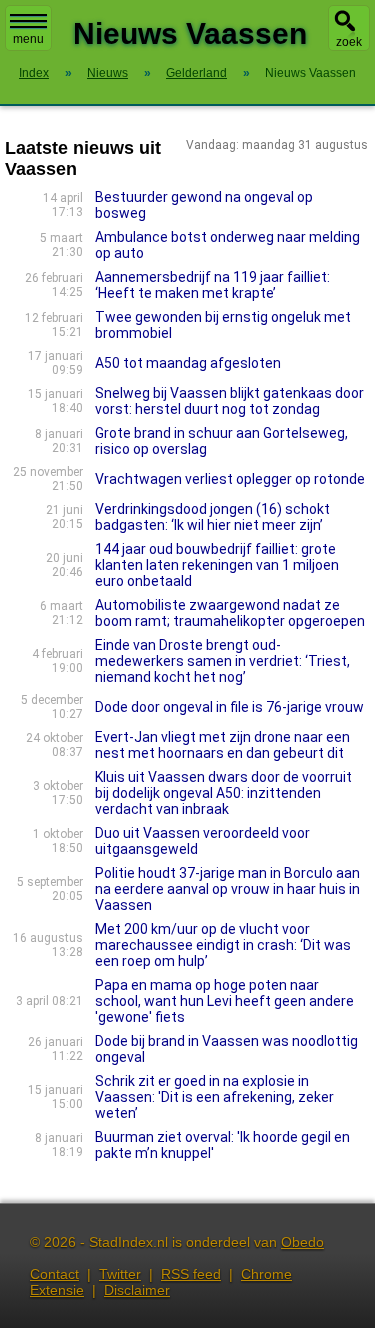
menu (28, 39)
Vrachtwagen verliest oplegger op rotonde (230, 479)
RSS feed (191, 1274)
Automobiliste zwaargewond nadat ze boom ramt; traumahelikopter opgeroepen (230, 613)
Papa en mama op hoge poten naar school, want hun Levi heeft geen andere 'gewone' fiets (224, 1001)
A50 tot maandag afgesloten (188, 363)
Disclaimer (137, 1290)
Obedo (302, 1242)
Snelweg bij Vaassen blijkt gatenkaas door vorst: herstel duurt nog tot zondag (229, 401)
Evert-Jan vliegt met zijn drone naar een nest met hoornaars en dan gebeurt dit (222, 745)
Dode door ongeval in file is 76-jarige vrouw (229, 707)
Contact (54, 1274)
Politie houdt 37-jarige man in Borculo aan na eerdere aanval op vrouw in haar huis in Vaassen (227, 889)
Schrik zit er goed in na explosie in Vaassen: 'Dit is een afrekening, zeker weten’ (214, 1097)
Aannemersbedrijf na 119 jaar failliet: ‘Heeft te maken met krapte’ (212, 285)
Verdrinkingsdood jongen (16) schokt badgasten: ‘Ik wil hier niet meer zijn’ (212, 517)
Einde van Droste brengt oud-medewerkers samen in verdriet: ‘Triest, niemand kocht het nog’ (222, 661)
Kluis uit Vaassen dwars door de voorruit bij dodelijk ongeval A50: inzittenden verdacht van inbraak (223, 793)
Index (34, 73)
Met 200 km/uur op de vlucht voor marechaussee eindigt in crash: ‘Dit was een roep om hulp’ (223, 945)
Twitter (120, 1274)
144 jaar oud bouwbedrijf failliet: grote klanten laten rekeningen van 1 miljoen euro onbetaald (217, 565)
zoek (349, 42)
